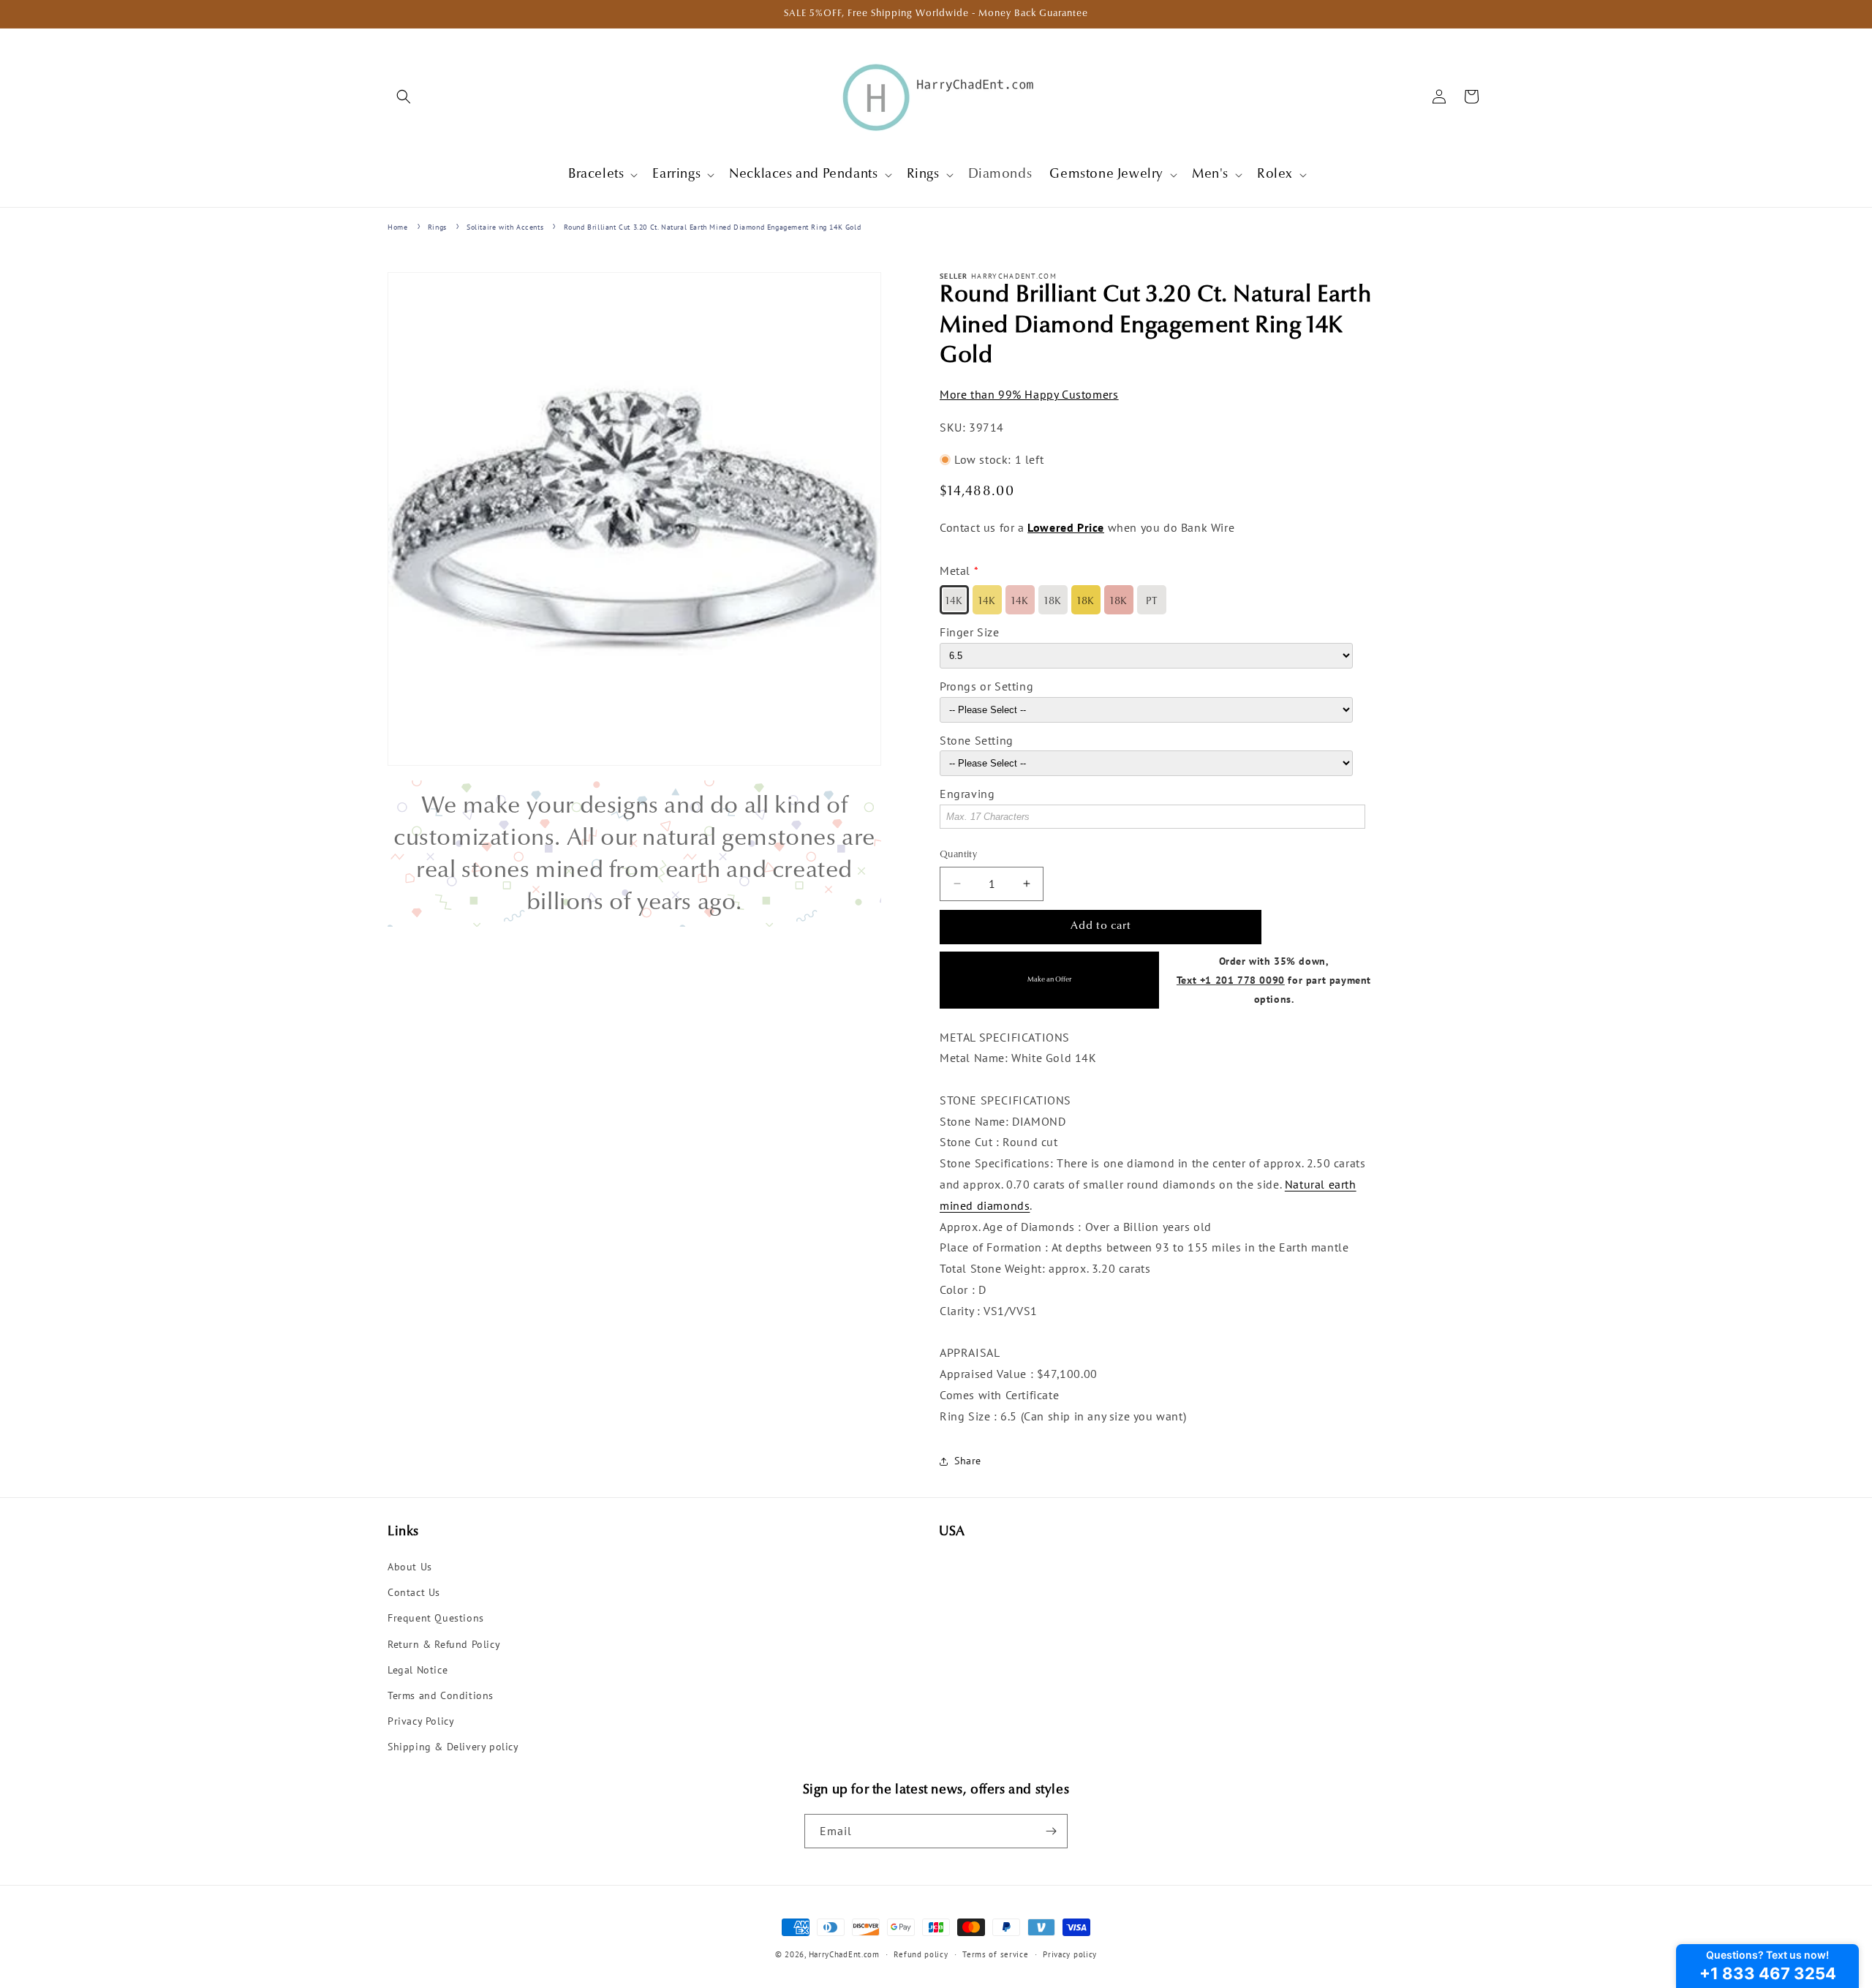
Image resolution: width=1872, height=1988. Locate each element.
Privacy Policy (421, 1721)
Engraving (967, 794)
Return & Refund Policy (444, 1644)
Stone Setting (977, 740)
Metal (955, 571)
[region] (634, 854)
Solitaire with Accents (505, 227)
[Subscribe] (1051, 1831)
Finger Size (970, 632)
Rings (437, 227)
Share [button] (968, 1461)
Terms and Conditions (441, 1695)
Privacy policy (1070, 1954)
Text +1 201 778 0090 (1231, 980)
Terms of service (995, 1954)
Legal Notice (418, 1670)
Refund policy (921, 1954)
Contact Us (414, 1592)
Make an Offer (1049, 980)
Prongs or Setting (986, 686)
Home (397, 227)
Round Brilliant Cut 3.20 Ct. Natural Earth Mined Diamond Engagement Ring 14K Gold (713, 227)
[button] (404, 97)
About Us (410, 1567)
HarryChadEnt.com (844, 1954)
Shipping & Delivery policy (453, 1747)
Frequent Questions (436, 1618)
